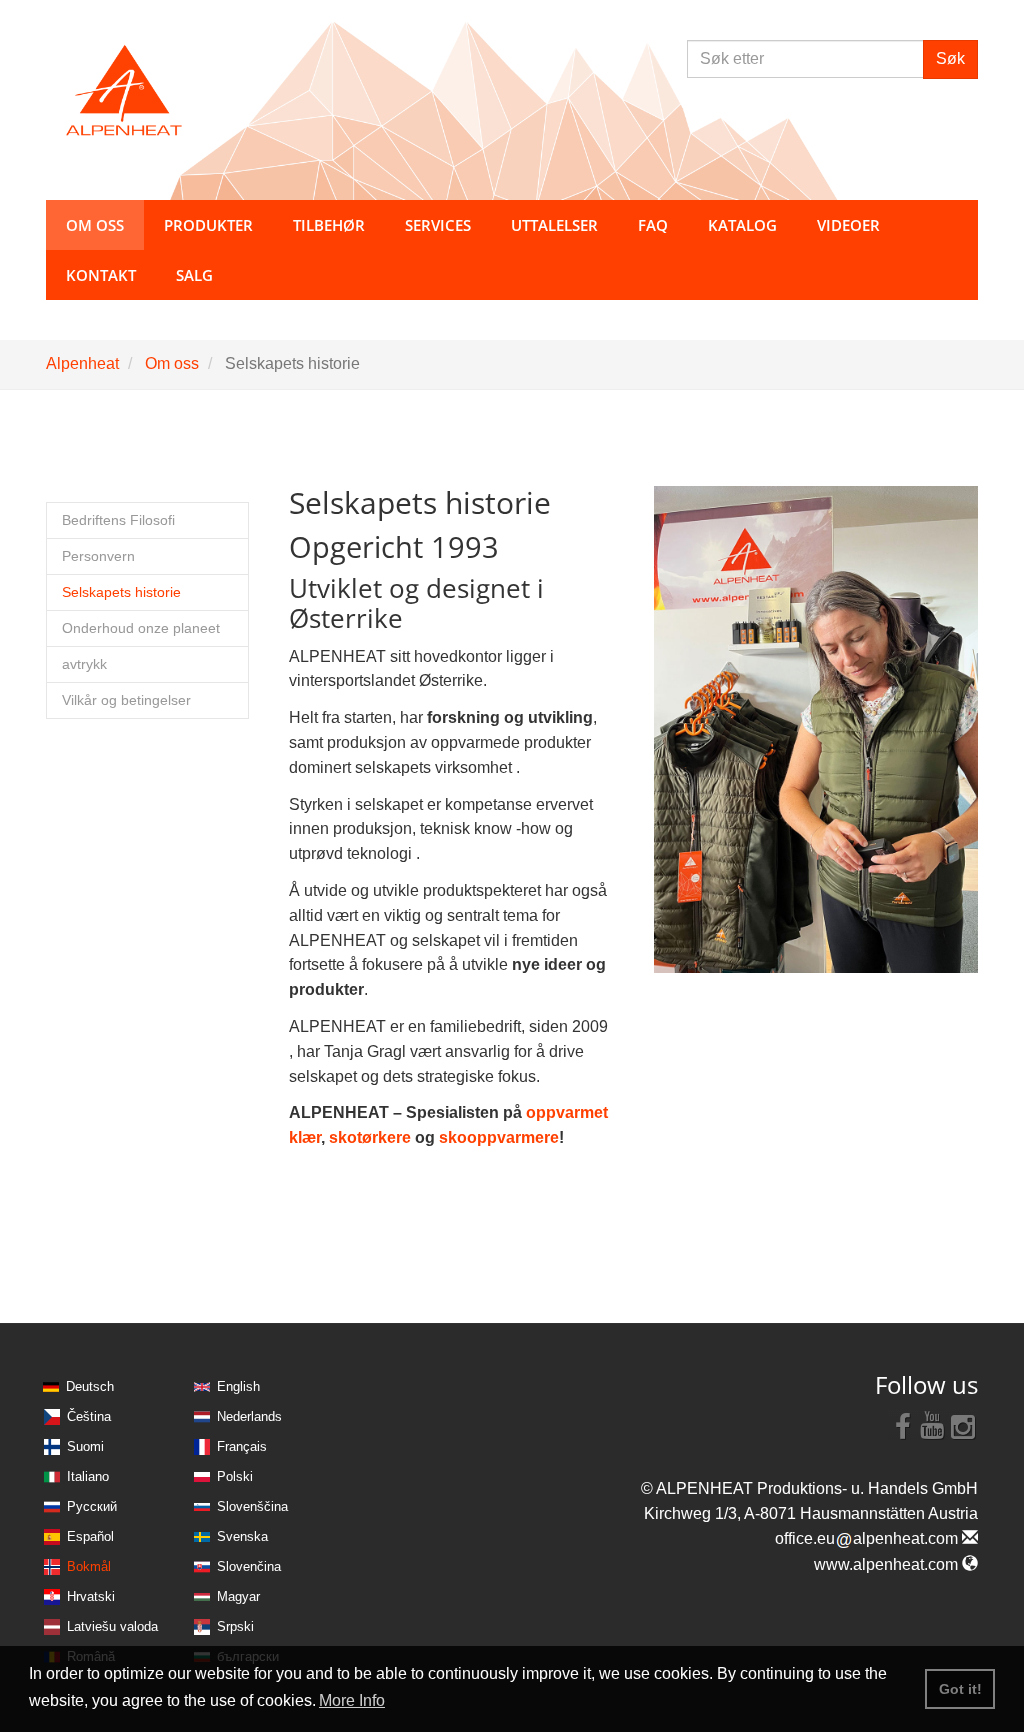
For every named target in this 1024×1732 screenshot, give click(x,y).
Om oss (172, 363)
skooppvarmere (499, 1137)
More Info (352, 1700)
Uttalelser (554, 225)
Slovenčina (249, 1566)
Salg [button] (194, 275)
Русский (92, 1506)
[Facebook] (903, 1425)
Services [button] (438, 225)
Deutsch (90, 1386)
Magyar (238, 1596)
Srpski (235, 1626)
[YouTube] (933, 1425)
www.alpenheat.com (888, 1564)
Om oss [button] (95, 225)
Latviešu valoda (112, 1626)
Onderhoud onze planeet (141, 628)
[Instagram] (963, 1425)
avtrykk (84, 664)
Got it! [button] (960, 1689)
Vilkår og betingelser (126, 700)
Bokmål (89, 1566)
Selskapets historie (121, 592)
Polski (235, 1476)
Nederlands (249, 1416)
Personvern (98, 556)
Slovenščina (252, 1506)
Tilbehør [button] (329, 225)
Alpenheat (82, 363)
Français (242, 1446)
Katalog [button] (742, 225)
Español (90, 1536)
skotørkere (372, 1137)
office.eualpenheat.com (868, 1538)
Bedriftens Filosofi (118, 520)
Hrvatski (91, 1596)
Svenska (242, 1536)
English (238, 1386)
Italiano (88, 1476)
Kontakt (101, 275)
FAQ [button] (653, 225)
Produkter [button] (208, 225)
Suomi (85, 1446)
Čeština (89, 1416)
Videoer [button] (848, 225)
